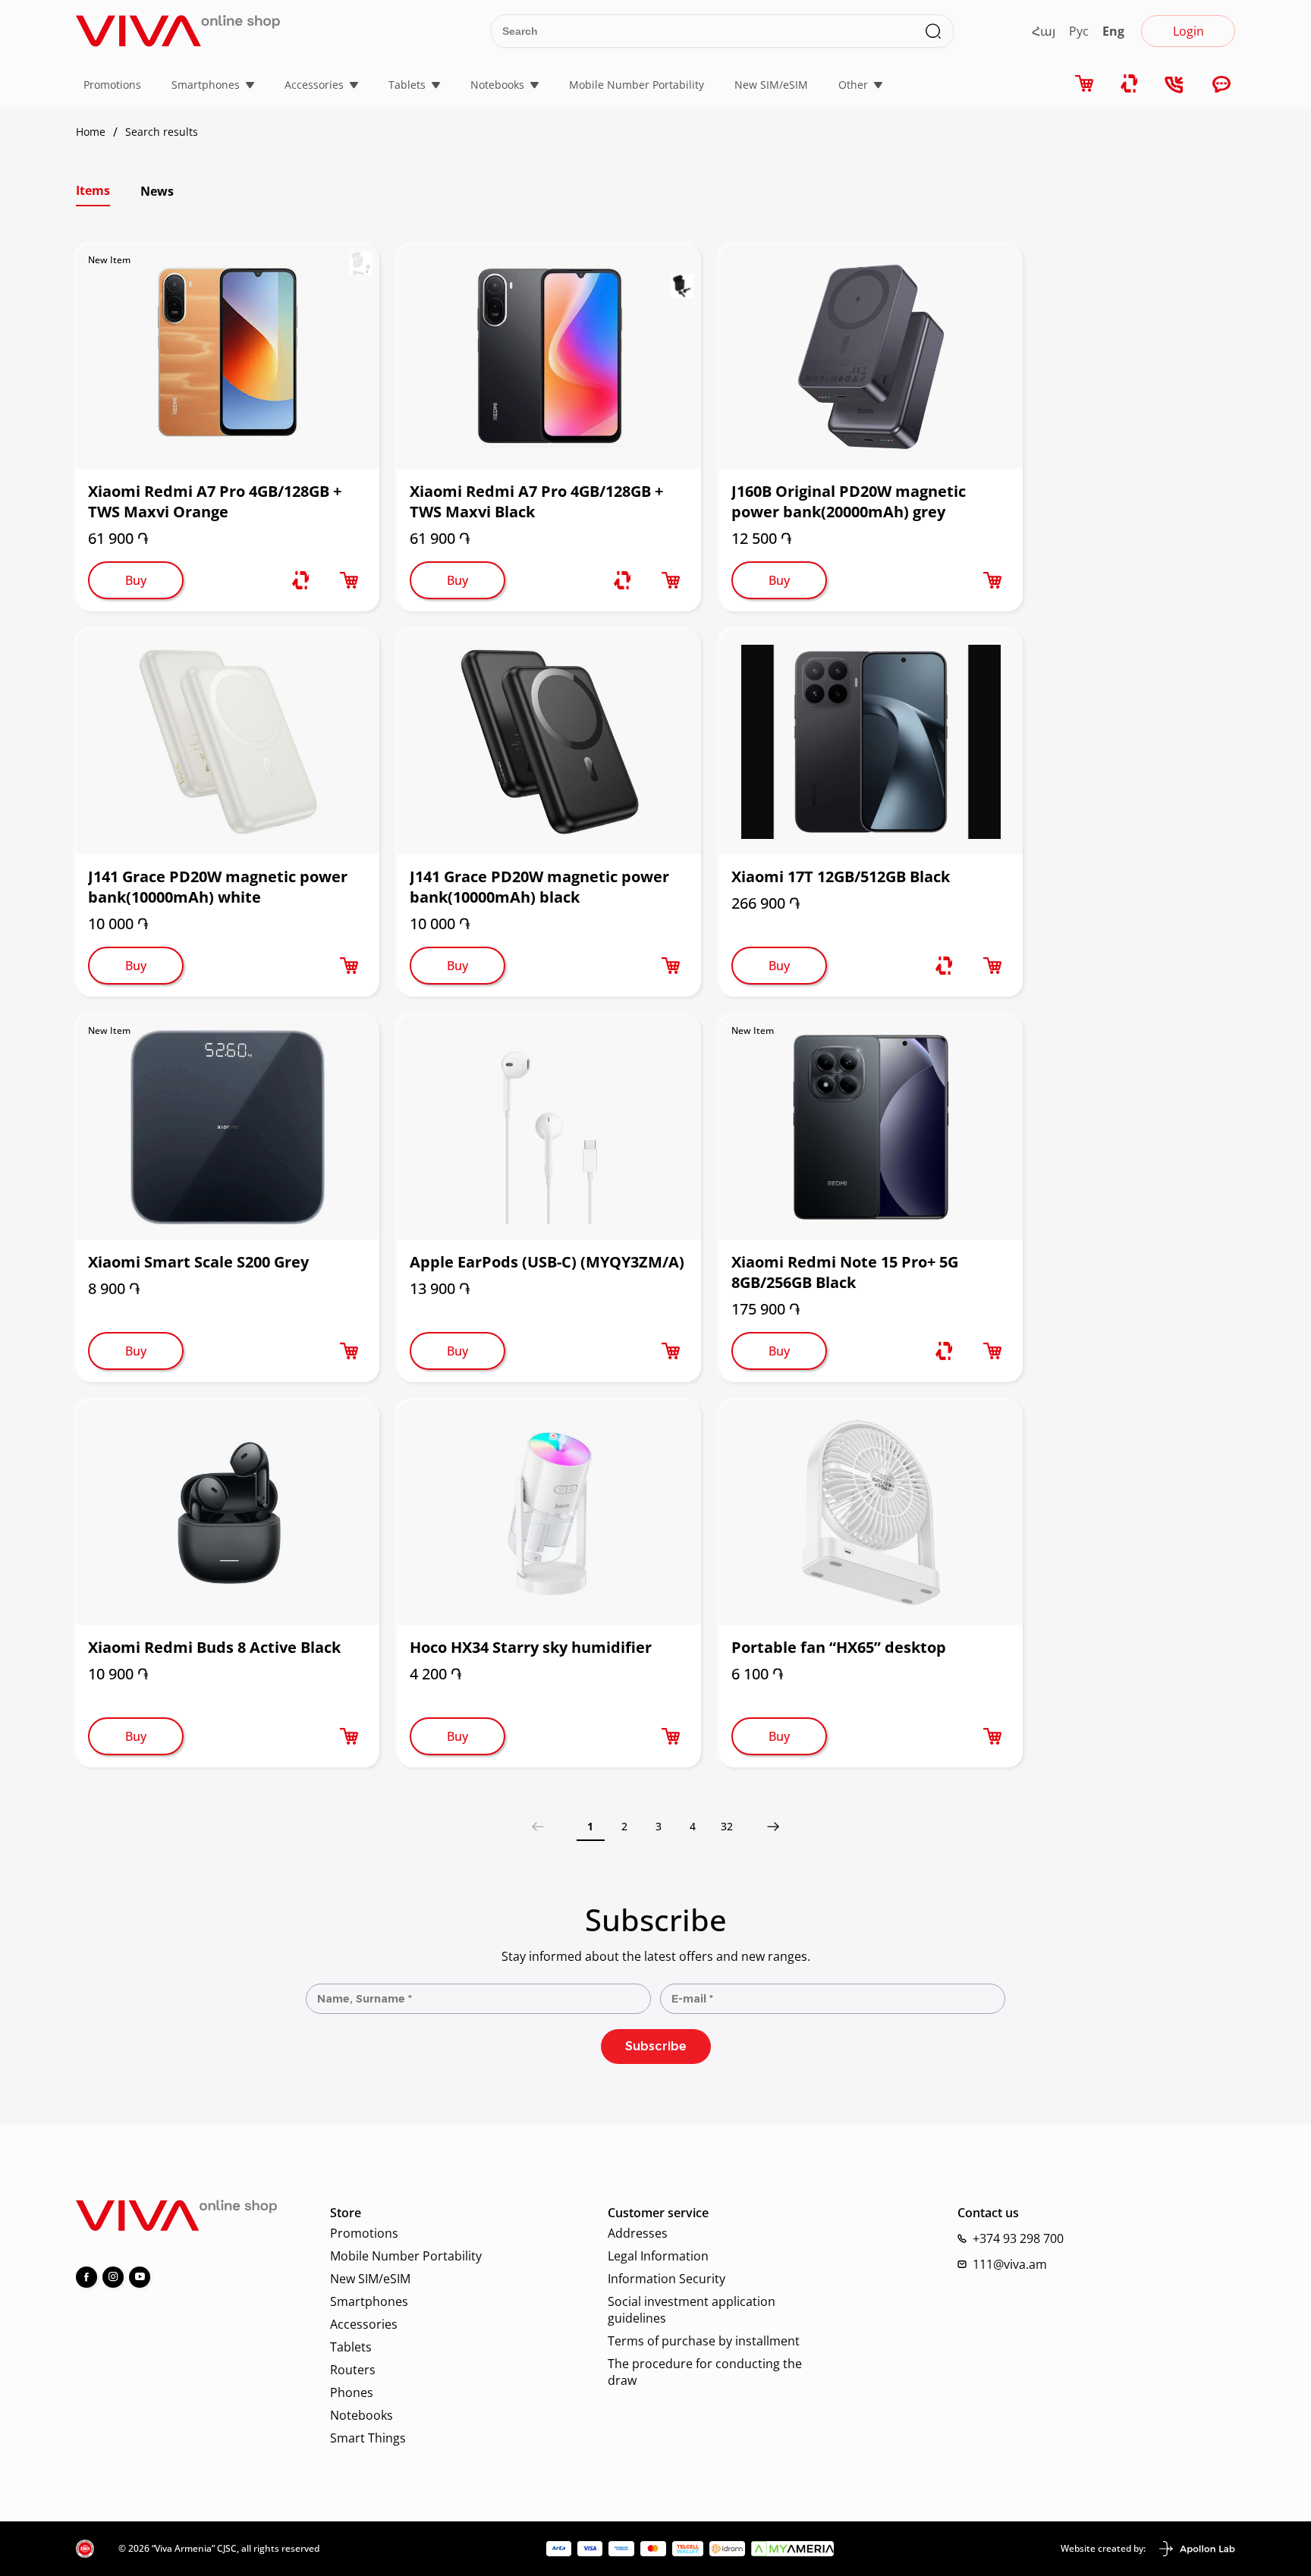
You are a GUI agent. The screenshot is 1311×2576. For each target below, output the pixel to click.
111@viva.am (1010, 2264)
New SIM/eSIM (771, 85)
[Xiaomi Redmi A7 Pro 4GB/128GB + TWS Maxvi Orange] (228, 357)
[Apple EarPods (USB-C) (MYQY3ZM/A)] (549, 1127)
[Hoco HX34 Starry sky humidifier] (549, 1513)
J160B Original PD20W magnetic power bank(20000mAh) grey (849, 501)
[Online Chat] (1221, 85)
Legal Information (658, 2256)
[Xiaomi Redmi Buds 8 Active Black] (228, 1513)
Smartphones (206, 85)
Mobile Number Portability (637, 85)
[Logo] (178, 31)
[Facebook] (86, 2277)
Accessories (314, 85)
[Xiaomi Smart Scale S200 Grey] (228, 1127)
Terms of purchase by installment (704, 2341)
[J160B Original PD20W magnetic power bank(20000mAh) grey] (871, 357)
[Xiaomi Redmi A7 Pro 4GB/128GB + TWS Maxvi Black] (549, 357)
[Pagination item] (773, 1826)
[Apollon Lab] (1196, 2549)
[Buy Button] (349, 580)
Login (1188, 31)
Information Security (667, 2279)
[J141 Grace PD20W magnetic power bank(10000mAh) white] (228, 742)
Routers (353, 2370)
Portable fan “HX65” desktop (839, 1647)
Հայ (1044, 31)
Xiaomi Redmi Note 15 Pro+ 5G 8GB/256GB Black (845, 1272)
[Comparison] (300, 580)
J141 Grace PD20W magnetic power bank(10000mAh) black (539, 887)
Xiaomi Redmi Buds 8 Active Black (214, 1647)
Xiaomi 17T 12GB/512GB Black (841, 876)
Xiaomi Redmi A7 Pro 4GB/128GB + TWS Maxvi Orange (215, 501)
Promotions (112, 85)
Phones (352, 2392)
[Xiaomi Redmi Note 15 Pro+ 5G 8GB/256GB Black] (871, 1127)
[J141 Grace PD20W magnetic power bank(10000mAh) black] (549, 742)
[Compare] (1130, 84)
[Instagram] (113, 2277)
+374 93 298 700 (1018, 2238)
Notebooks (497, 85)
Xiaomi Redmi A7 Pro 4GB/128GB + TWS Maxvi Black (536, 501)
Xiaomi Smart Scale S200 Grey (198, 1262)
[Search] (933, 31)
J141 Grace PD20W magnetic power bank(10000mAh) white (218, 887)
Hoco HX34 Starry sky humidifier (531, 1647)
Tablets (407, 85)
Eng (1113, 31)
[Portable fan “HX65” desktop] (871, 1513)
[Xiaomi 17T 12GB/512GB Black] (871, 742)
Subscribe (656, 2046)
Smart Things (368, 2438)
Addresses (638, 2233)
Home (91, 132)
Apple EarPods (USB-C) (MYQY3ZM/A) (547, 1262)
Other (853, 85)
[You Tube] (140, 2277)
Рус (1079, 31)
